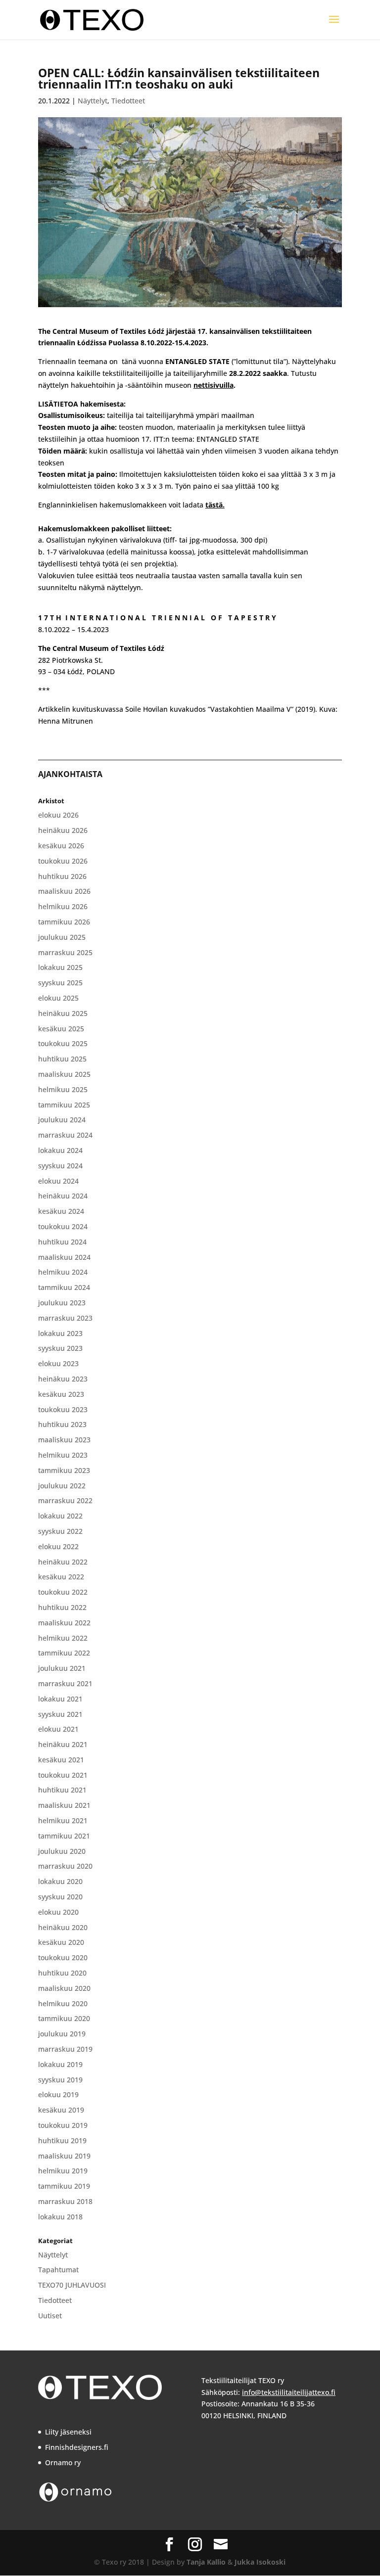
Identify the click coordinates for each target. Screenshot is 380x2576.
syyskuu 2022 (60, 1531)
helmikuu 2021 (63, 1820)
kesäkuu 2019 (61, 2110)
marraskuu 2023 (65, 1318)
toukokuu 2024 (63, 1226)
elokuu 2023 (58, 1363)
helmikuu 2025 (63, 1089)
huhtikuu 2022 (62, 1607)
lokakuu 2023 (60, 1333)
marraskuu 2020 (65, 1866)
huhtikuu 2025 (62, 1059)
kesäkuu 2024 (61, 1211)
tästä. (215, 505)
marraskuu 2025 (65, 952)
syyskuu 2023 (60, 1348)
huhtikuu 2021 (62, 1790)
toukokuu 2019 (63, 2125)
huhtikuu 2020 (62, 1973)
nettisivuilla (214, 385)
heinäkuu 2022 (63, 1562)
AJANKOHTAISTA (70, 774)
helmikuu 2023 (63, 1455)
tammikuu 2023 (64, 1470)
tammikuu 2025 (64, 1105)
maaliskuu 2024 (64, 1257)
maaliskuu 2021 (64, 1805)
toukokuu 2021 (63, 1775)
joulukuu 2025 (62, 937)
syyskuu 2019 (60, 2080)
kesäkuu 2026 (61, 846)
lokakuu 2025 (60, 967)
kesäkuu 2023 (61, 1394)
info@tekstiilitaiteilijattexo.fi (289, 2392)
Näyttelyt (93, 101)
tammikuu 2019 (64, 2186)
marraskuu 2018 (65, 2201)
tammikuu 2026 (64, 922)
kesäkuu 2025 (61, 1029)
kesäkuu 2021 (61, 1760)
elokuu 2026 (58, 815)
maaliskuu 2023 (64, 1440)
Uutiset (50, 2316)
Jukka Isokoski (260, 2562)
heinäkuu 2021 (63, 1744)
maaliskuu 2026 (64, 891)
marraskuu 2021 (65, 1683)
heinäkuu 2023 (63, 1379)
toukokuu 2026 (63, 861)
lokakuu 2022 (60, 1516)
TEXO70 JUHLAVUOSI (72, 2285)
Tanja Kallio (206, 2562)
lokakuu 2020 (60, 1881)
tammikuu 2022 (64, 1653)
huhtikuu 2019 (62, 2140)
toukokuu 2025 (63, 1043)
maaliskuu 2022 (64, 1623)
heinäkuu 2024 (63, 1196)
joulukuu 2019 (62, 2034)
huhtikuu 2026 (62, 876)
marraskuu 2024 (65, 1135)
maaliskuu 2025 (64, 1074)
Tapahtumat (58, 2270)
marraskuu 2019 (65, 2049)
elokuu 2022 (58, 1546)
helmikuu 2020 (63, 2003)
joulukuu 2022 (62, 1486)
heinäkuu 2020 (63, 1927)
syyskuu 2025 (60, 983)
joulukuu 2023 (62, 1303)
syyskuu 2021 (60, 1714)
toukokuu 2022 (63, 1592)
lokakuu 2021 (60, 1699)
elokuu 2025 (58, 998)
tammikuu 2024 (64, 1287)
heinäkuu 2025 (63, 1013)
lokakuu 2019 (60, 2064)
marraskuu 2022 (65, 1500)
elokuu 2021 (58, 1729)
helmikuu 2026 (63, 906)
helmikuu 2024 (63, 1272)
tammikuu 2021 (64, 1836)
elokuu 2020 (58, 1912)
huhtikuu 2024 (62, 1242)
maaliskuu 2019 (64, 2156)
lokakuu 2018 (60, 2217)
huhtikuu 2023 (62, 1424)
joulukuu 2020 (62, 1851)
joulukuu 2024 (62, 1120)
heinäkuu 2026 (63, 830)
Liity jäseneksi (68, 2432)
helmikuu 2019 (63, 2171)
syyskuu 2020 (60, 1897)
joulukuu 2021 (62, 1668)
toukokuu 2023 (63, 1409)
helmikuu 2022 (63, 1638)
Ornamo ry (63, 2462)
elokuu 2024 (58, 1181)
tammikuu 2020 (64, 2018)
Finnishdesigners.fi (77, 2447)
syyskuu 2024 (60, 1166)
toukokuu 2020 (63, 1957)
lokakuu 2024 (60, 1150)
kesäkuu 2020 (61, 1942)
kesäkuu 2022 (61, 1577)
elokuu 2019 (58, 2094)
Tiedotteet (128, 101)
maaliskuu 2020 (64, 1988)
